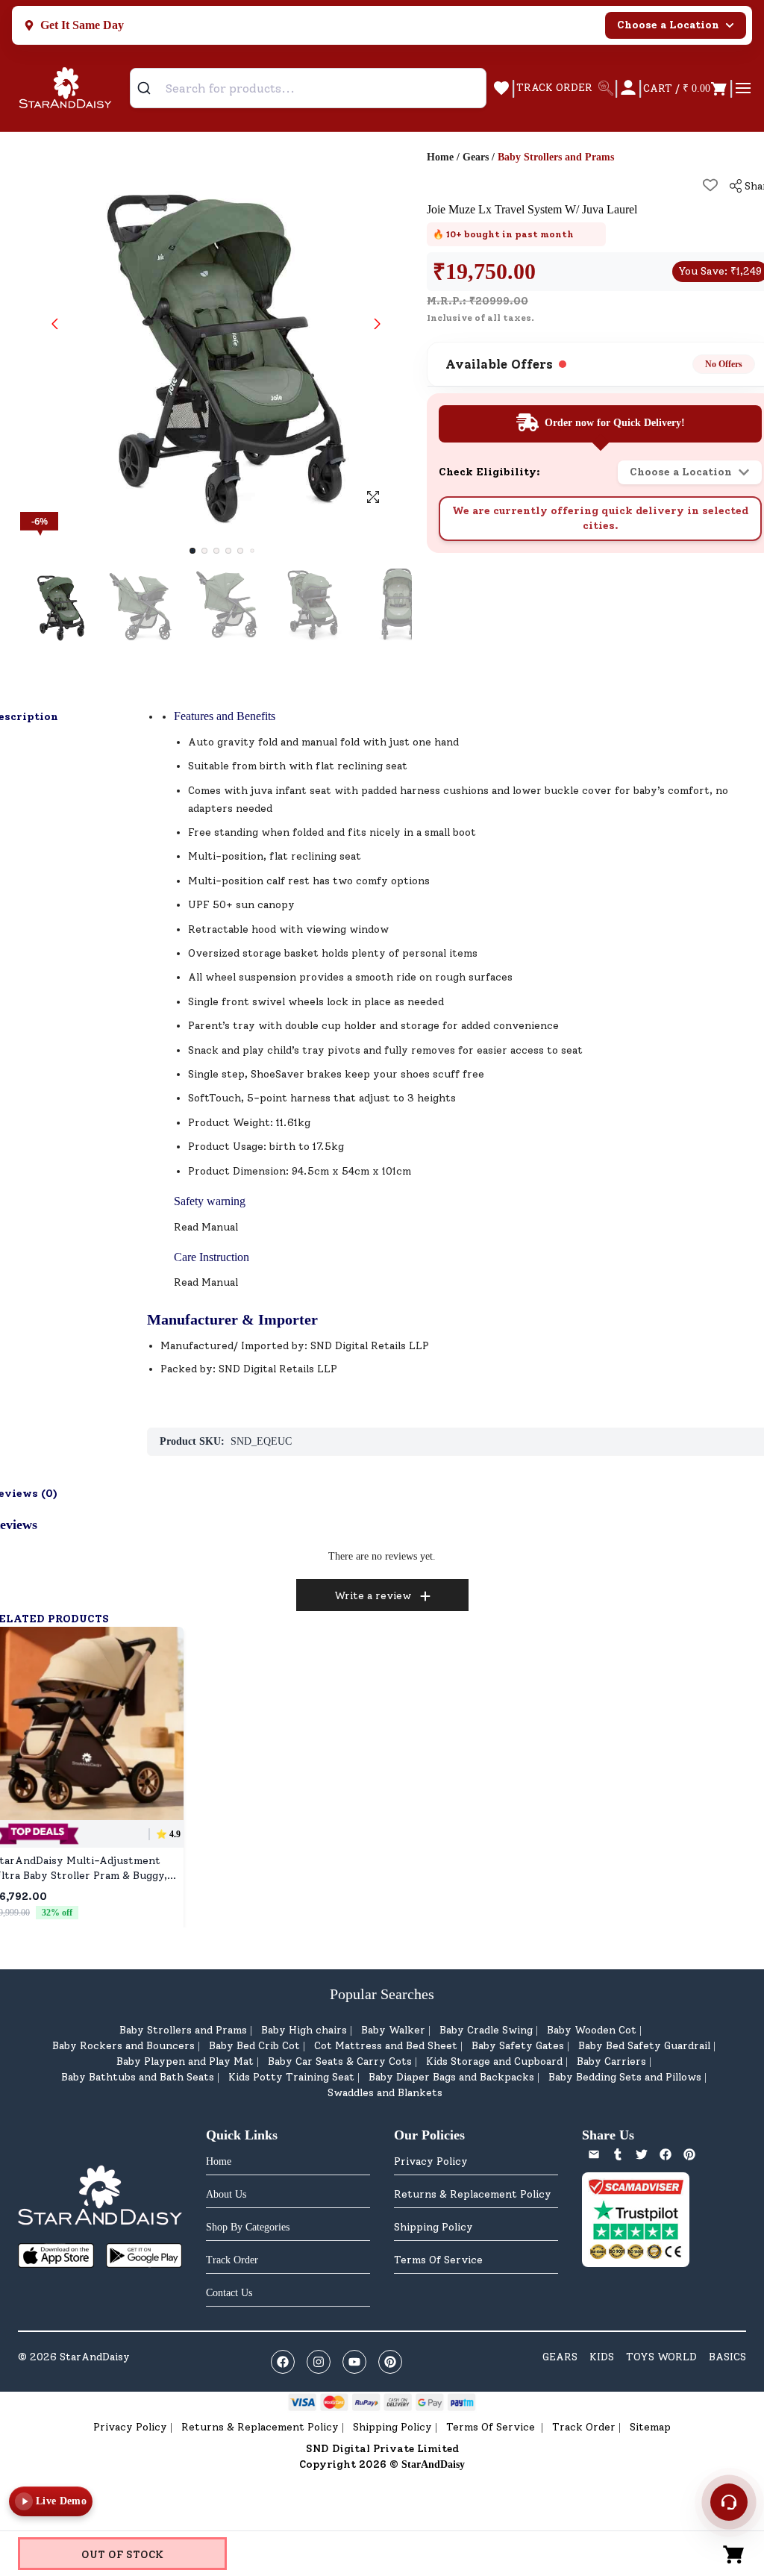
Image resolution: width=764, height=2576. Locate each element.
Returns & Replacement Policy (473, 2194)
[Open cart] (734, 2554)
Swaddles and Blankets (385, 2093)
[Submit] (150, 88)
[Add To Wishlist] (710, 185)
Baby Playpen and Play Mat (185, 2061)
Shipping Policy (433, 2227)
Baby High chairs (304, 2030)
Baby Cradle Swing (486, 2030)
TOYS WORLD (661, 2357)
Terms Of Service (438, 2260)
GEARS (560, 2357)
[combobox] (308, 88)
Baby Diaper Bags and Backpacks (451, 2077)
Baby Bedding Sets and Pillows (625, 2077)
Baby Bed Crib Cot (254, 2046)
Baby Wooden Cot (592, 2030)
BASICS (727, 2357)
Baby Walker (393, 2030)
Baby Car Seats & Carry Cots (340, 2061)
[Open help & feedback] (729, 2502)
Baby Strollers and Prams (183, 2030)
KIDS (602, 2357)
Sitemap (650, 2427)
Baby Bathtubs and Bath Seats (138, 2077)
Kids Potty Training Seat (291, 2077)
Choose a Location (668, 25)
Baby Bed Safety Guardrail (644, 2046)
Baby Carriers (611, 2061)
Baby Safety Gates (518, 2046)
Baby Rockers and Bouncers (123, 2046)
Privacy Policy (431, 2161)
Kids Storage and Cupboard (494, 2061)
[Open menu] (743, 88)
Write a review (373, 1596)
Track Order (584, 2427)
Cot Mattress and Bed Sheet (386, 2046)
